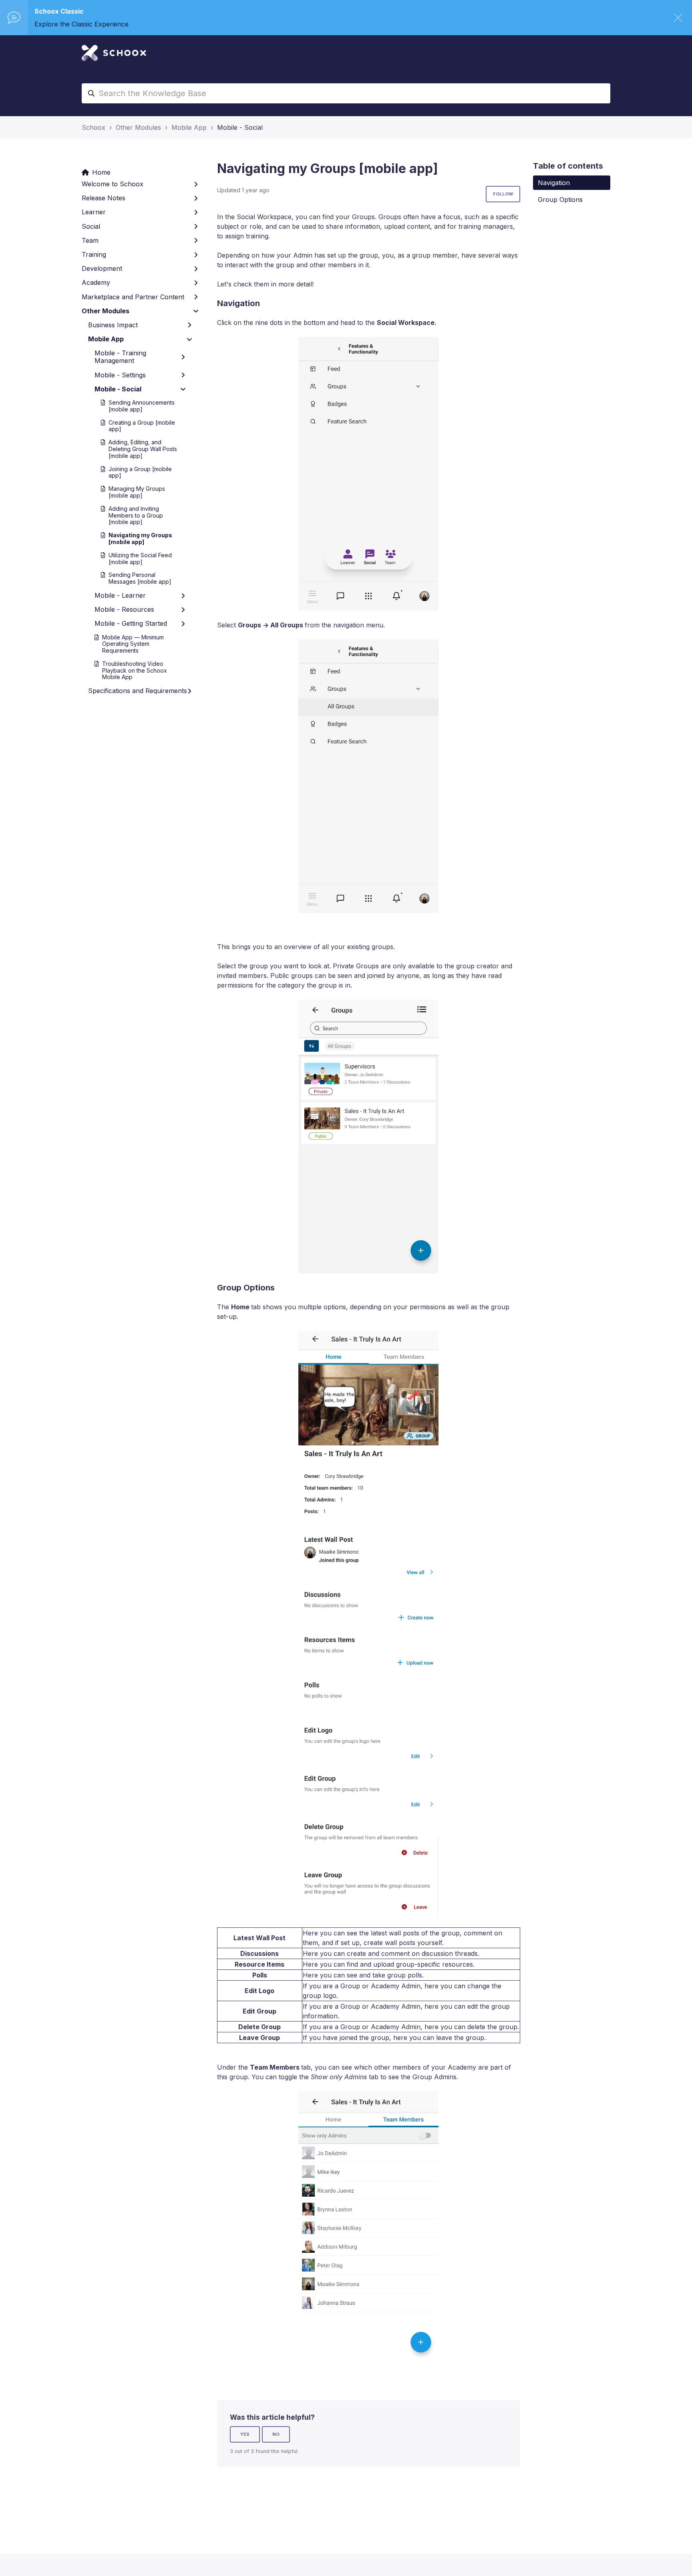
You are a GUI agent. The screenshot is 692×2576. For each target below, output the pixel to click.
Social (91, 226)
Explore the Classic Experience (81, 24)
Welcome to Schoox (113, 184)
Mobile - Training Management (120, 357)
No (276, 2434)
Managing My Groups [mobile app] (137, 492)
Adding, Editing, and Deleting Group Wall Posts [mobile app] (143, 449)
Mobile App (189, 127)
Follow (503, 194)
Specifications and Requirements (138, 691)
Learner (94, 212)
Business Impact (113, 325)
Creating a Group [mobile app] (142, 426)
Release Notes (104, 198)
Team (90, 240)
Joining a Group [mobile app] (140, 472)
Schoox (94, 127)
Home (101, 172)
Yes (245, 2434)
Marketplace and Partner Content (133, 297)
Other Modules (138, 127)
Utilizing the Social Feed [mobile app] (140, 558)
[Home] (114, 53)
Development (102, 268)
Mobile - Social (240, 127)
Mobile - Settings (120, 375)
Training (94, 254)
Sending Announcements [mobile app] (142, 406)
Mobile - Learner (120, 595)
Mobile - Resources (124, 609)
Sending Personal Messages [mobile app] (140, 578)
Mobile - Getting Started (131, 623)
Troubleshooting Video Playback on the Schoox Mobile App (135, 670)
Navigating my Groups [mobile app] (140, 538)
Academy (96, 282)
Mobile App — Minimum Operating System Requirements (133, 644)
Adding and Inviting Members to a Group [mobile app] (136, 515)
